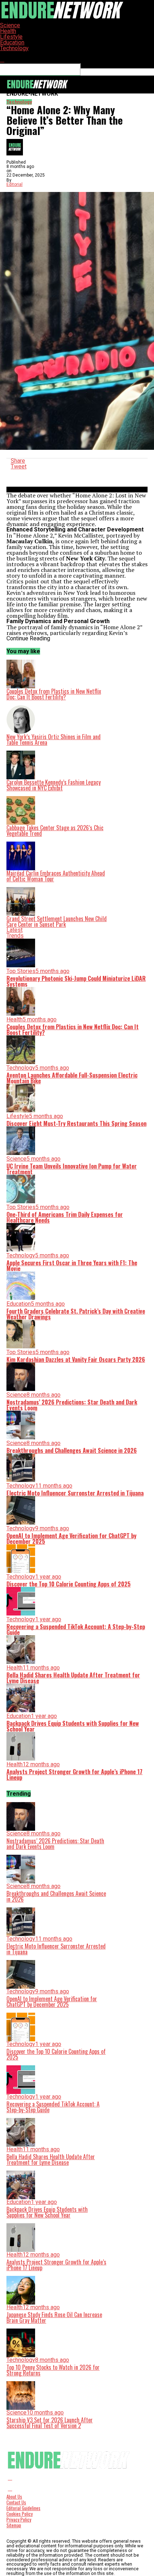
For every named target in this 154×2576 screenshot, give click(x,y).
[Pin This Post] (77, 472)
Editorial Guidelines (23, 2508)
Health (8, 31)
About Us (14, 2497)
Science (10, 25)
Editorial (15, 184)
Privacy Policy (19, 2520)
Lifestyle (11, 37)
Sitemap (14, 2525)
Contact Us (16, 2502)
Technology (14, 48)
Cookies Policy (20, 2514)
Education (12, 42)
